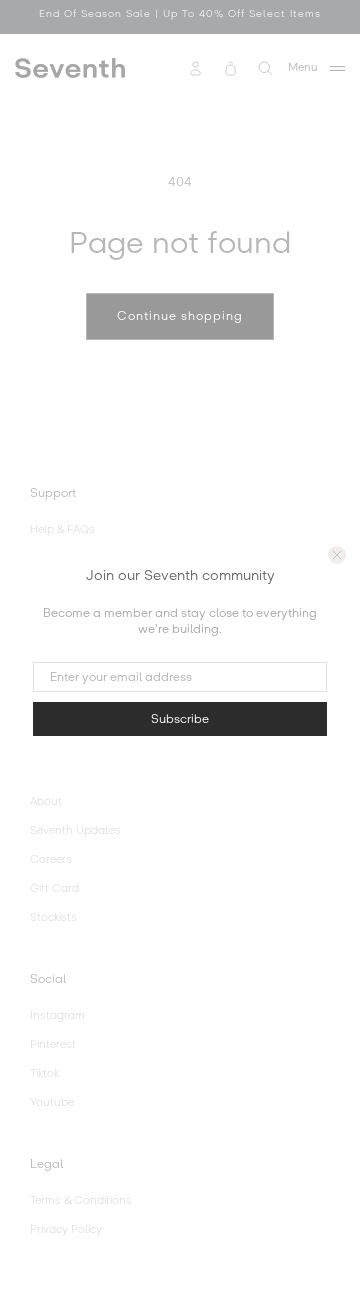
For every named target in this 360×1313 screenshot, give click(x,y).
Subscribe (180, 719)
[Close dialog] (337, 555)
